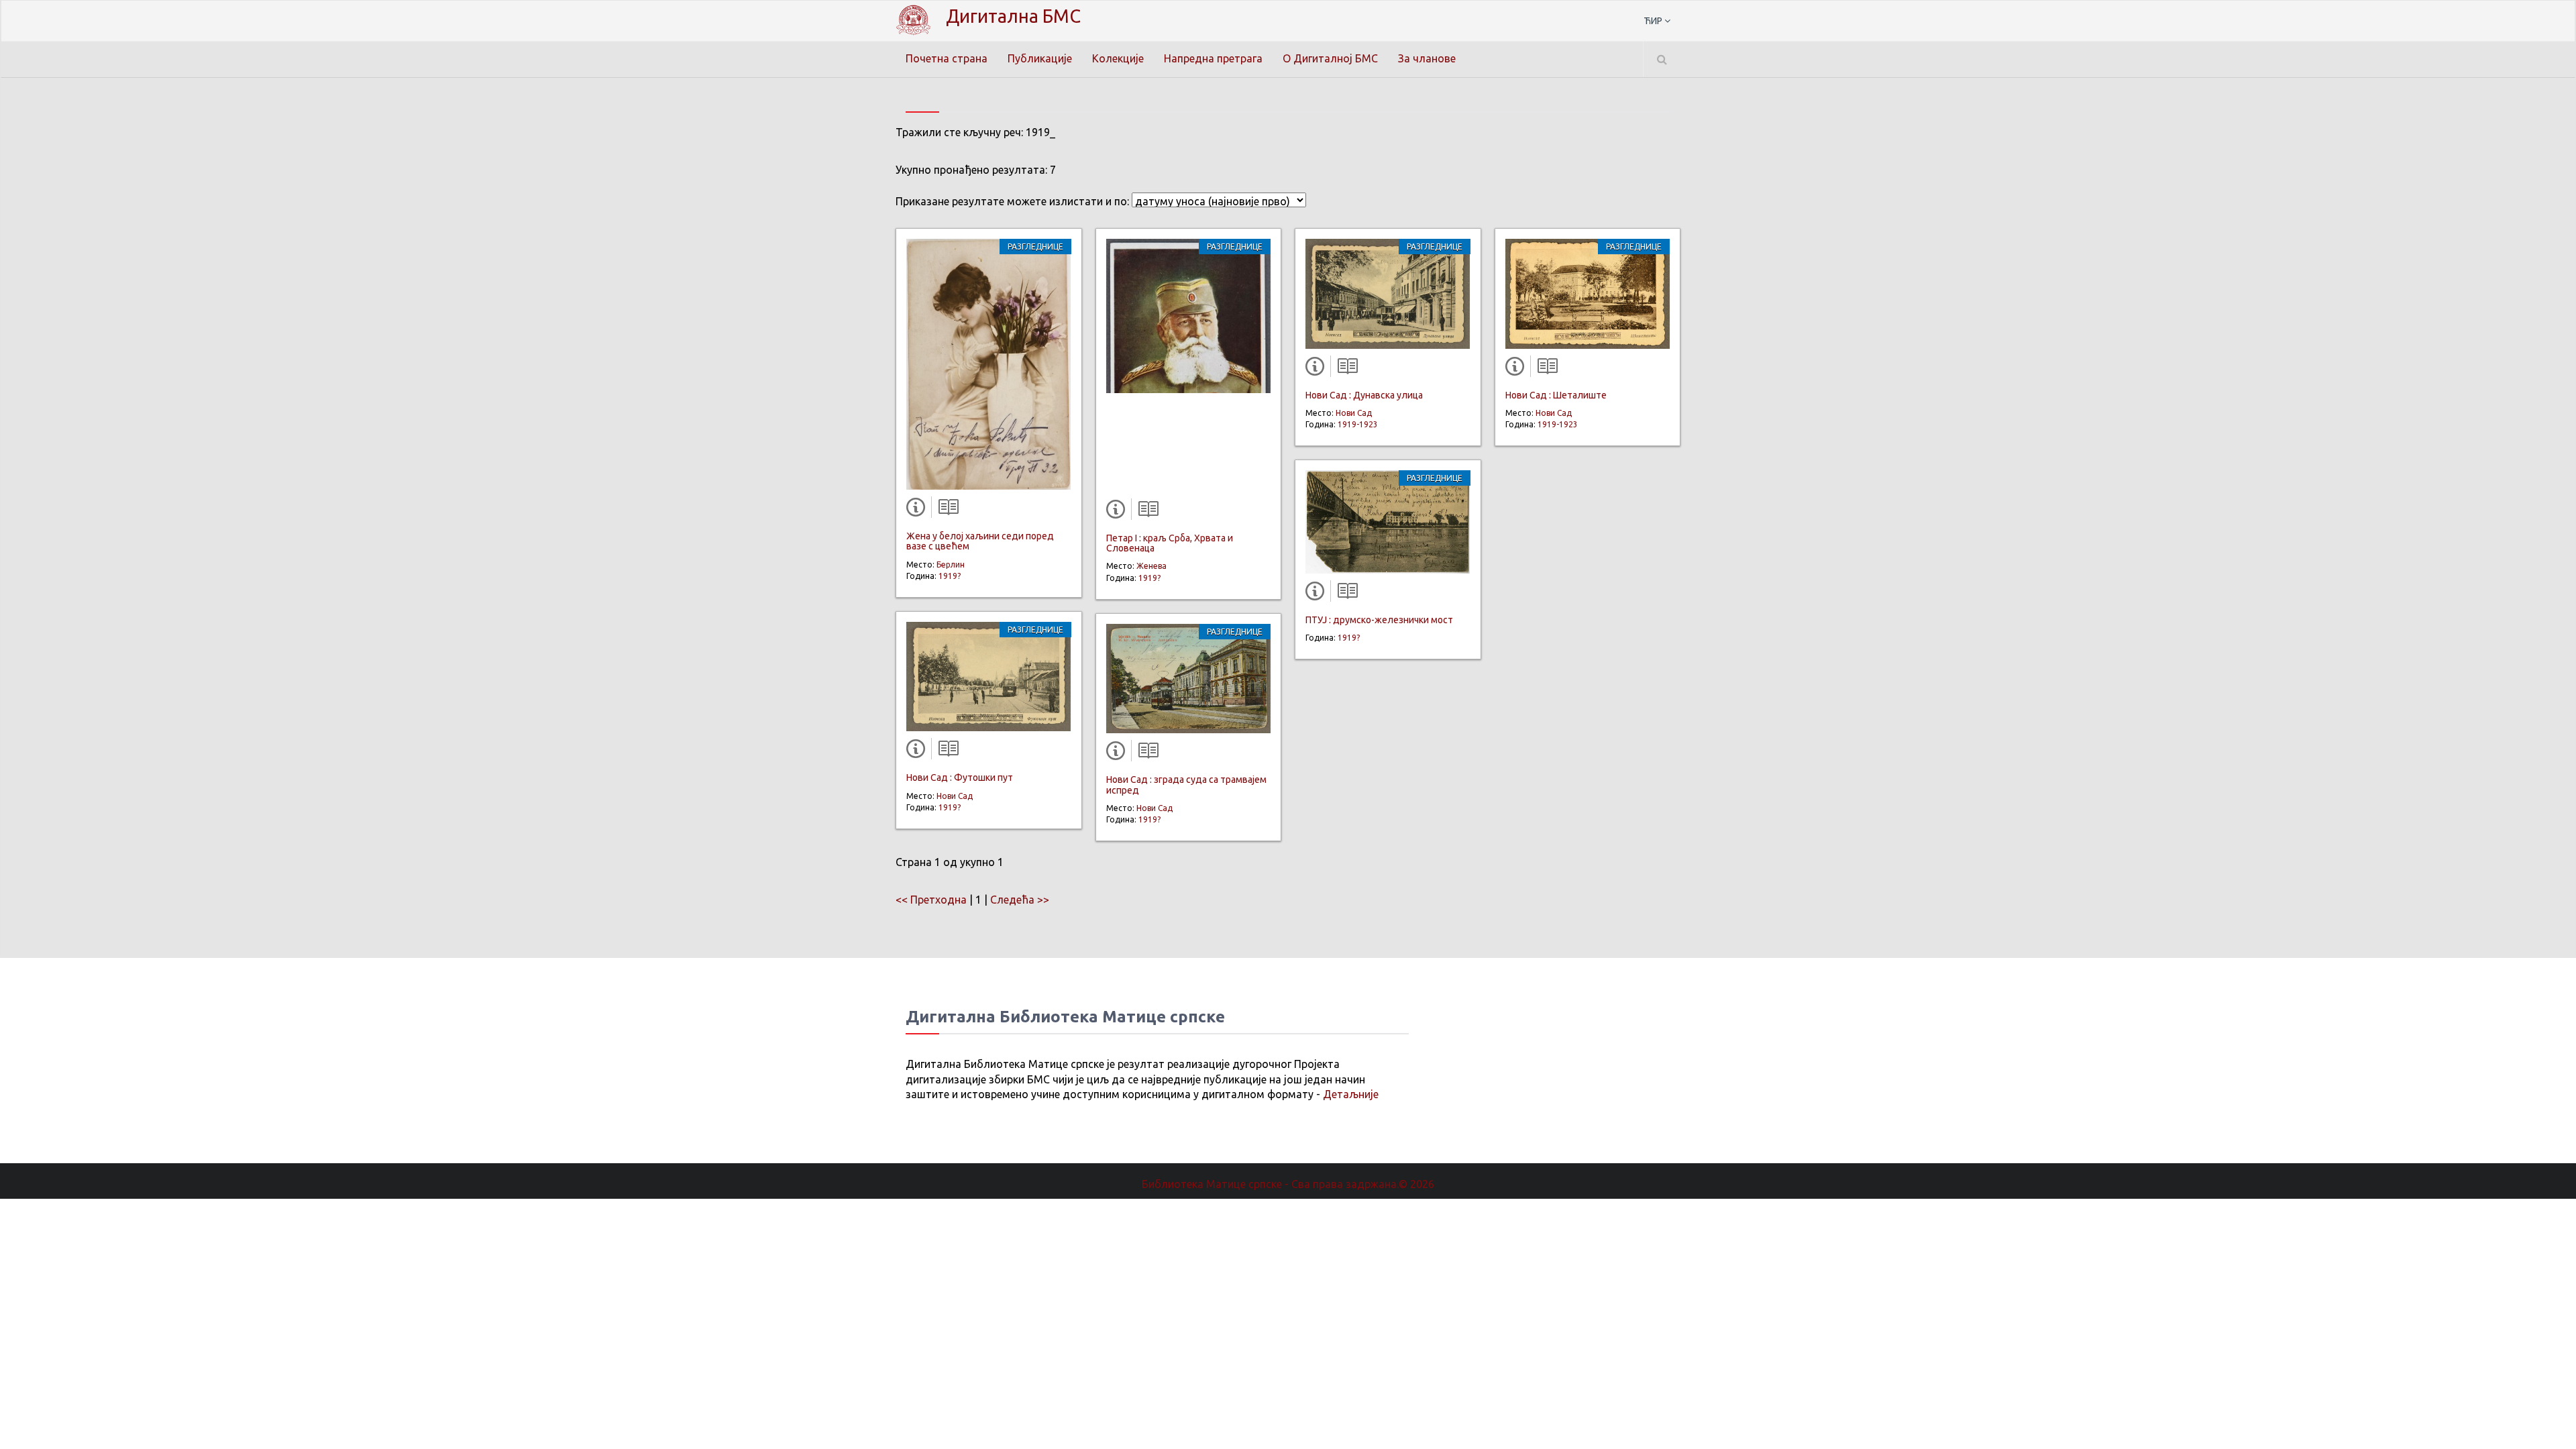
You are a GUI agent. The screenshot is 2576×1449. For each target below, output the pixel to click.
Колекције (1118, 58)
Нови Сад (955, 796)
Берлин (951, 565)
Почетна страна (947, 58)
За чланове (1427, 58)
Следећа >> (1020, 900)
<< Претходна (931, 900)
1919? (950, 576)
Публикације (1040, 58)
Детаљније (1351, 1094)
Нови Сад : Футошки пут (960, 777)
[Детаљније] (918, 510)
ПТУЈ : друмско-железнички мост (1379, 620)
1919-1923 (1358, 424)
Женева (1151, 566)
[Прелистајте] (945, 510)
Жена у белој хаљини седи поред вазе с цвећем (980, 541)
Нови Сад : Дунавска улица (1364, 395)
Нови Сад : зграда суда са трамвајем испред (1186, 785)
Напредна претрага (1213, 58)
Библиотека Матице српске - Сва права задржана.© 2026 (1288, 1184)
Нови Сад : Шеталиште (1556, 395)
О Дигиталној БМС (1330, 58)
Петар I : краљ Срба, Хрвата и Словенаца (1170, 543)
